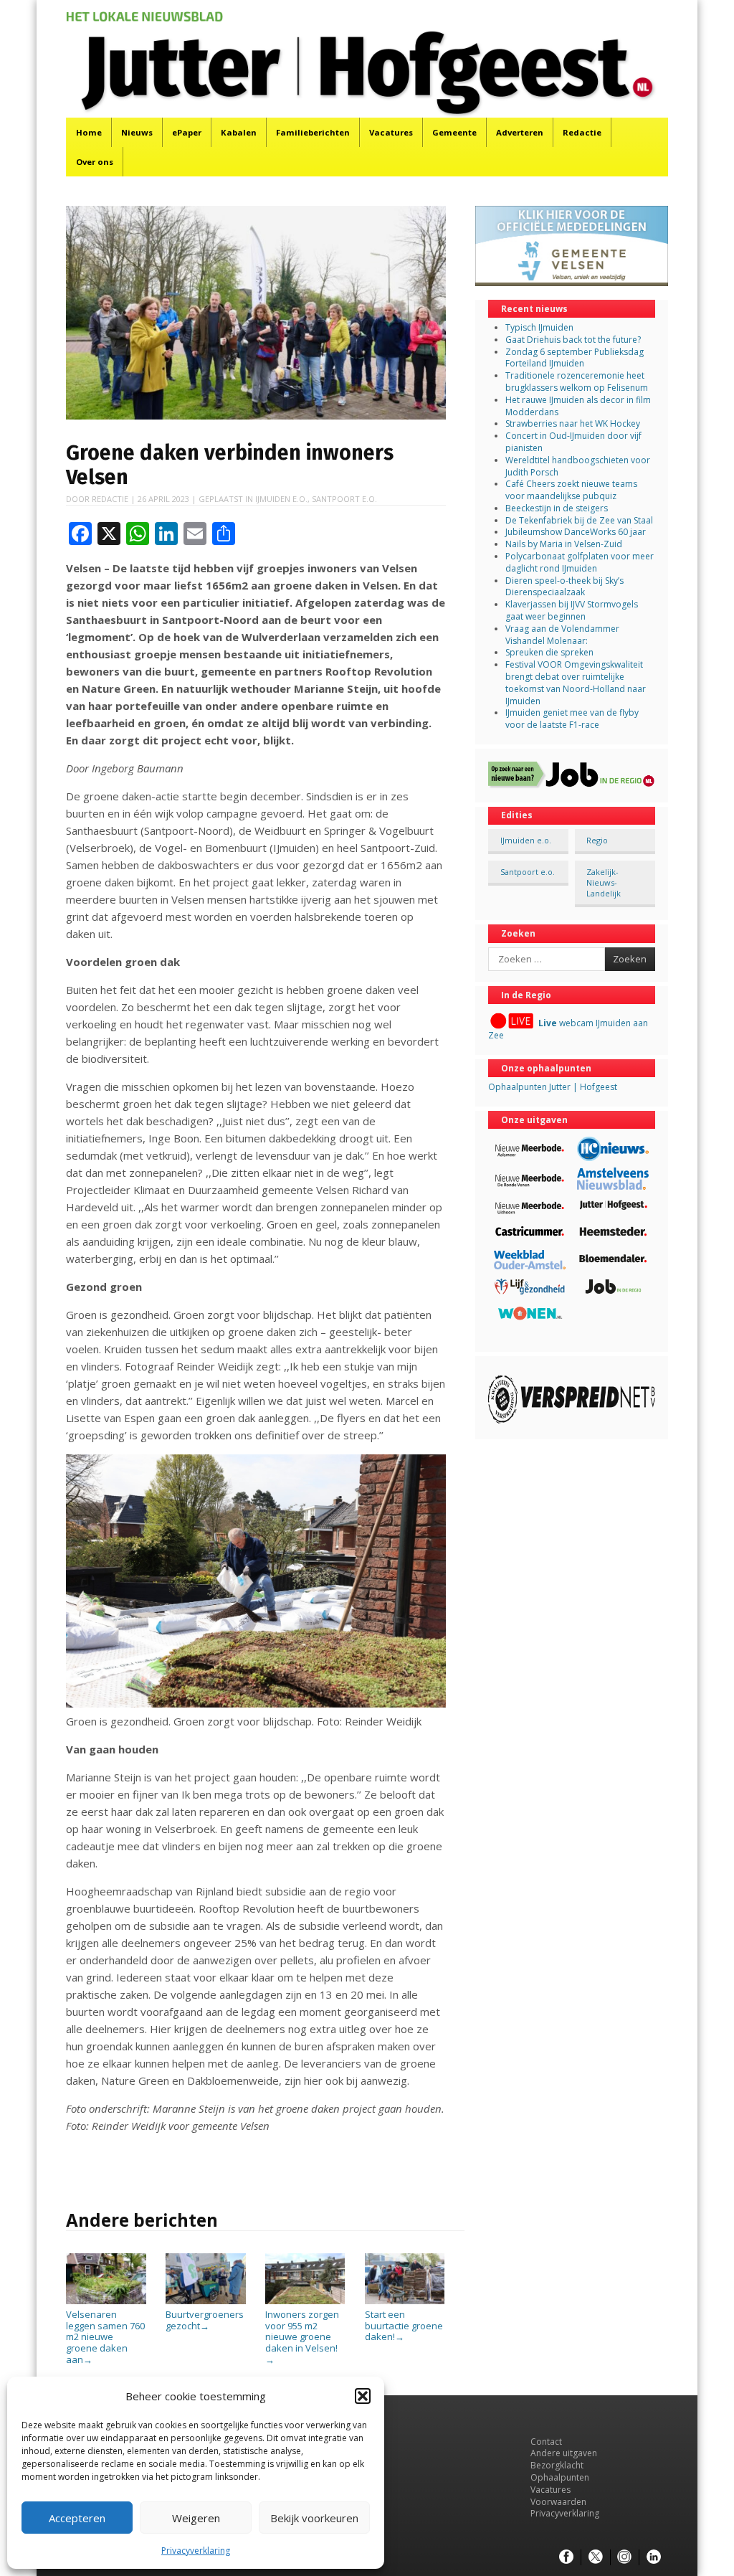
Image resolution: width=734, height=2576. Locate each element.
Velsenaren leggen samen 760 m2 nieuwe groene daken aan (105, 2336)
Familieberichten (313, 132)
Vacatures (391, 132)
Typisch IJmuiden (539, 327)
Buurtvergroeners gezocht (205, 2320)
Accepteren (77, 2518)
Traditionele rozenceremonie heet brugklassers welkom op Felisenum (577, 382)
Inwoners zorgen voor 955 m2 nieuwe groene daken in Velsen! (302, 2336)
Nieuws (137, 132)
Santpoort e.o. (344, 499)
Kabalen (239, 132)
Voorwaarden (558, 2502)
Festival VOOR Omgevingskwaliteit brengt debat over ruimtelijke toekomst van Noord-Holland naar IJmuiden (576, 682)
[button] (363, 2396)
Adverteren (520, 132)
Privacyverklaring (196, 2551)
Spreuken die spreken (549, 652)
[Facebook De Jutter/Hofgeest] (566, 2557)
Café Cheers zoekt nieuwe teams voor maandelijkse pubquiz (571, 490)
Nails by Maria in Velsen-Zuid (564, 544)
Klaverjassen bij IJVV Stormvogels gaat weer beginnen (572, 610)
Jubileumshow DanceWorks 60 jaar (576, 532)
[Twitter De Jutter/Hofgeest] (596, 2557)
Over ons (95, 162)
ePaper (187, 132)
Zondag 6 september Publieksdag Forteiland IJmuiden (575, 358)
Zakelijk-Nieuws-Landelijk (604, 883)
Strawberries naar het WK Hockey (573, 423)
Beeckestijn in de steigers (558, 508)
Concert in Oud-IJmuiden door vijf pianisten (573, 442)
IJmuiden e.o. (281, 499)
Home (89, 132)
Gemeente (454, 132)
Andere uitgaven (564, 2453)
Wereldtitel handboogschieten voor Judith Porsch (578, 466)
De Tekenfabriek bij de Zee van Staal (579, 520)
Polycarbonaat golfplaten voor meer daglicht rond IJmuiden (580, 562)
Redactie (582, 132)
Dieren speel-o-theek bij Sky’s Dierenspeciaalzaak (564, 587)
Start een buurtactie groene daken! (404, 2325)
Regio (597, 840)
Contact (546, 2442)
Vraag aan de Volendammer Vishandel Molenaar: (562, 635)
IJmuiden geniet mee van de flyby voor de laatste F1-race (572, 719)
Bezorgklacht (557, 2465)
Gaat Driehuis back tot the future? (573, 340)
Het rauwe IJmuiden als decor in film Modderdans (578, 406)
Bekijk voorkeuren (314, 2518)
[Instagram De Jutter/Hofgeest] (624, 2557)
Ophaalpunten (560, 2477)
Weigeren (196, 2518)
